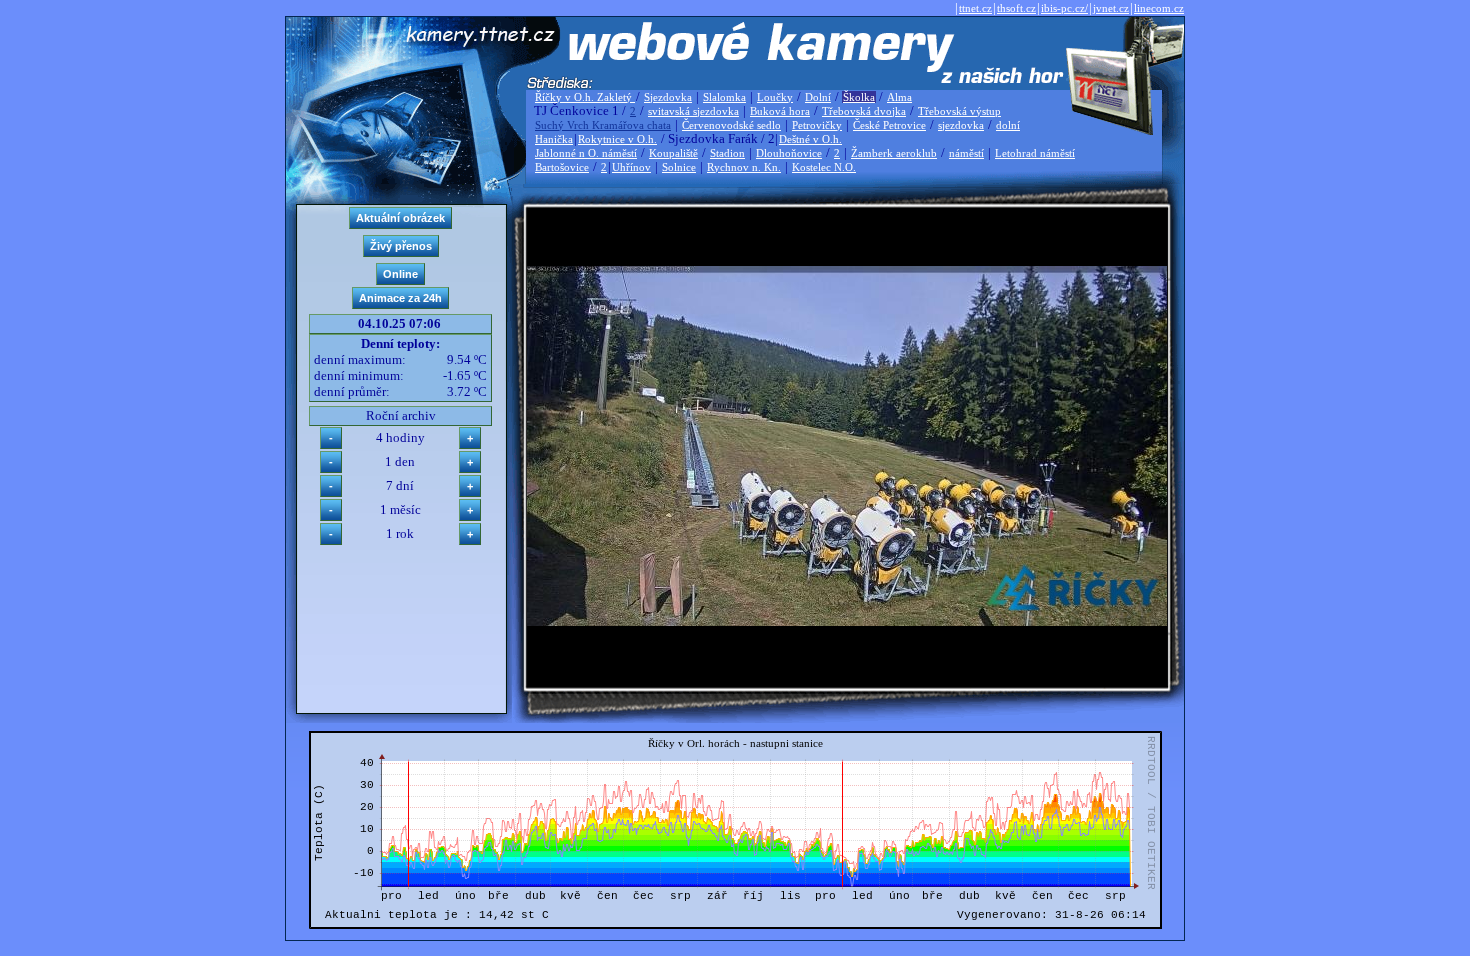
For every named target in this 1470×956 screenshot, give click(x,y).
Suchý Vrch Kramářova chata (603, 125)
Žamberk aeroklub (894, 153)
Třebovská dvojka (864, 111)
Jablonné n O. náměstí (586, 153)
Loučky (775, 97)
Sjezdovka (668, 97)
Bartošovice (562, 167)
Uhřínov (631, 167)
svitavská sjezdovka (693, 111)
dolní (1008, 125)
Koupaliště (673, 153)
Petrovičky (817, 125)
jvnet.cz (1111, 8)
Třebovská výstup (959, 111)
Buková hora (780, 111)
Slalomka (724, 97)
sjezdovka (961, 125)
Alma (899, 97)
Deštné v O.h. (810, 139)
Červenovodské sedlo (731, 125)
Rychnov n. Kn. (744, 167)
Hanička (554, 139)
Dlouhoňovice (789, 153)
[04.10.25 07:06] (847, 621)
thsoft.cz (1016, 8)
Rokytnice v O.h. (617, 139)
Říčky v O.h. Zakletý (585, 97)
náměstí (966, 153)
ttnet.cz (975, 8)
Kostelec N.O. (824, 167)
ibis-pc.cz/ (1064, 8)
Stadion (727, 153)
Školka (859, 97)
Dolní (818, 97)
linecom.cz (1159, 8)
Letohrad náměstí (1035, 153)
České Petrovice (889, 125)
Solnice (679, 167)
